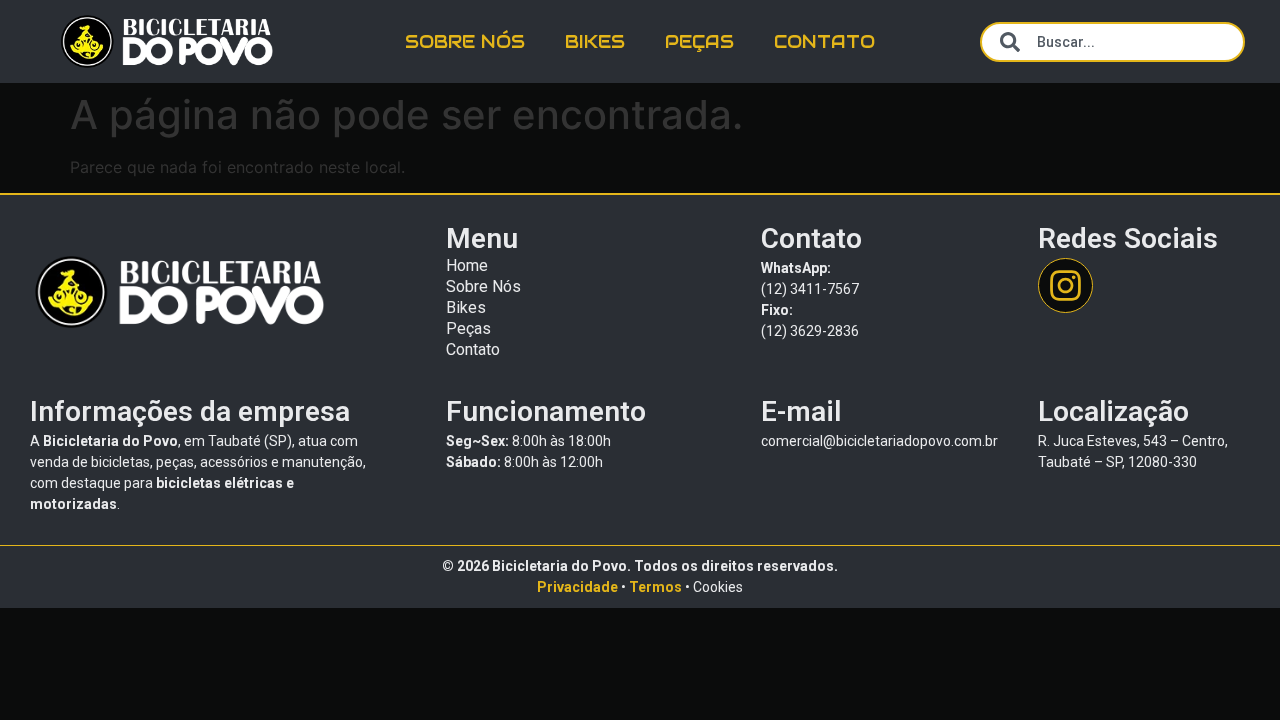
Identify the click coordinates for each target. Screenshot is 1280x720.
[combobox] (1112, 42)
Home (467, 265)
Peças (699, 41)
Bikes (595, 41)
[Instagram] (1065, 285)
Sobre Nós (465, 41)
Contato (824, 41)
